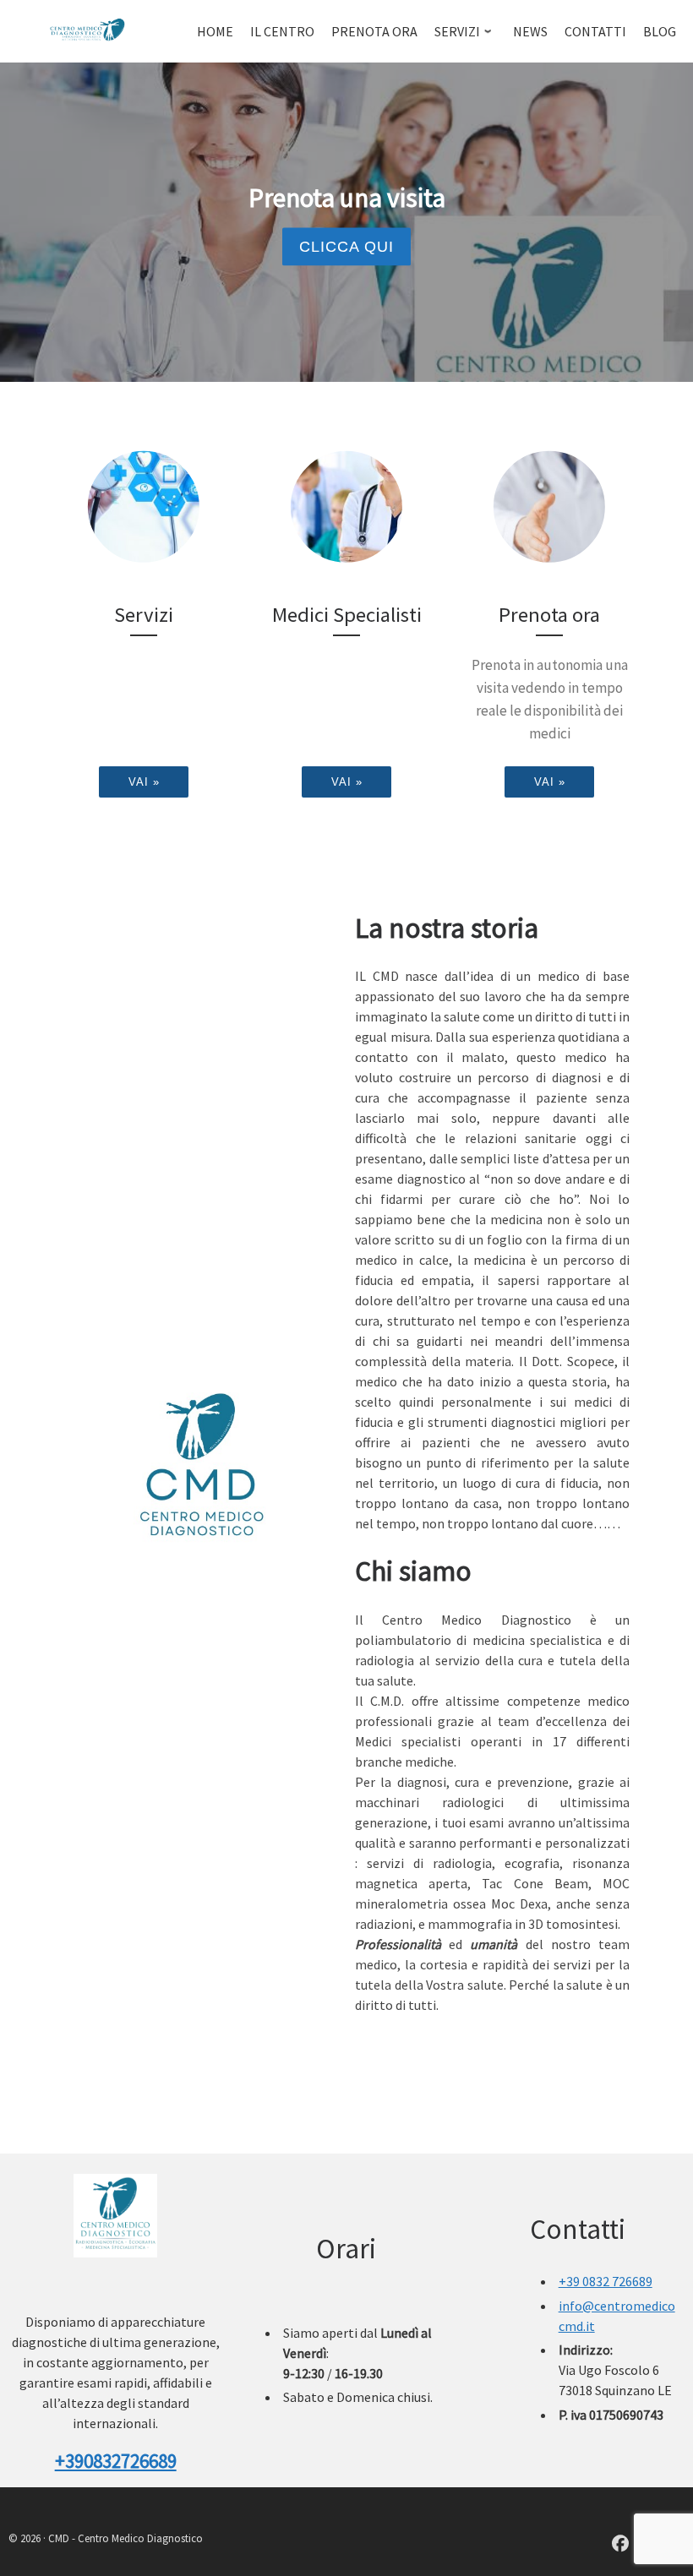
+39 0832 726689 (606, 2281)
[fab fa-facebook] (620, 2545)
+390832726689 (116, 2461)
